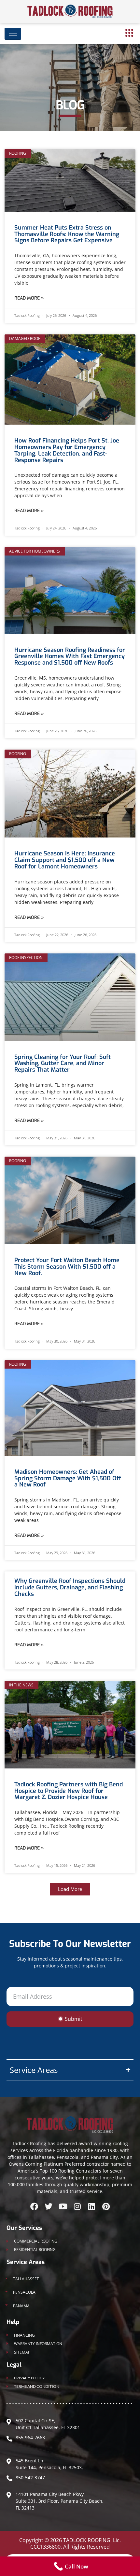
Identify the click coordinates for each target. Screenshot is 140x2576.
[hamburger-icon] (13, 34)
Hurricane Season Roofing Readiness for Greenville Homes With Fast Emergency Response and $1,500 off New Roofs (70, 656)
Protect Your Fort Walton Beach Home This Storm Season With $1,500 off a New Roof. (67, 1267)
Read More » (29, 298)
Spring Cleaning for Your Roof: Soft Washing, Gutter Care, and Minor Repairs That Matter (63, 1063)
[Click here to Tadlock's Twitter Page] (49, 2206)
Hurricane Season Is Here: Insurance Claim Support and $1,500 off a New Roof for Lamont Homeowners (65, 860)
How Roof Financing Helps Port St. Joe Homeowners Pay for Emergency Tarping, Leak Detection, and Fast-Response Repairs (67, 450)
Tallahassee (26, 2279)
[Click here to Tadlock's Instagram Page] (77, 2206)
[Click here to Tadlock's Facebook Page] (34, 2206)
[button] (70, 1889)
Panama (21, 2306)
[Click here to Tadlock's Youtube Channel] (63, 2206)
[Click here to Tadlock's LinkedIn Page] (91, 2206)
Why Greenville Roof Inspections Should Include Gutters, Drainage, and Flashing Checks (70, 1587)
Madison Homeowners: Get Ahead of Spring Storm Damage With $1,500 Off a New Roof (68, 1478)
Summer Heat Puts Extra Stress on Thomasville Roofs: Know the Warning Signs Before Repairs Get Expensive (67, 234)
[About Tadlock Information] (129, 33)
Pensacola (24, 2292)
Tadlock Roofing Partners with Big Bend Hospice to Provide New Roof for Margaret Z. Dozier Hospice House (69, 1791)
